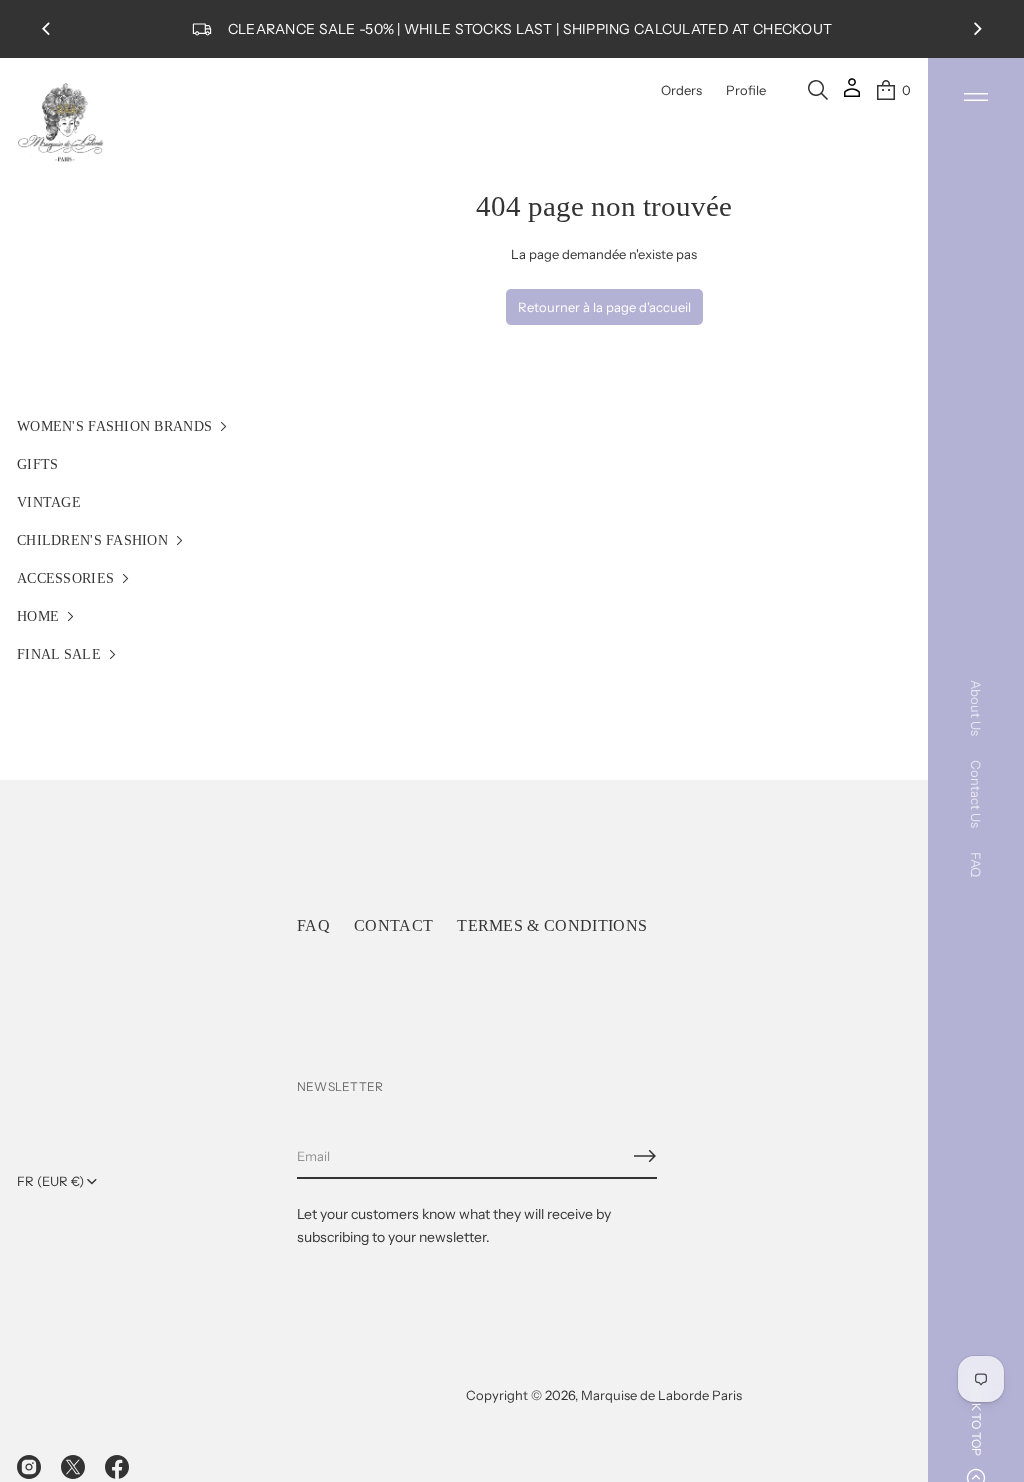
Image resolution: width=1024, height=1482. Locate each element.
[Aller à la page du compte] (852, 94)
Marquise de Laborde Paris (661, 1395)
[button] (818, 90)
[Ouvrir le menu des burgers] (976, 97)
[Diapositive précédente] (46, 29)
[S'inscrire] (645, 1156)
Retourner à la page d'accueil (604, 307)
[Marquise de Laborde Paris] (61, 123)
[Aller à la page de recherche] (818, 90)
